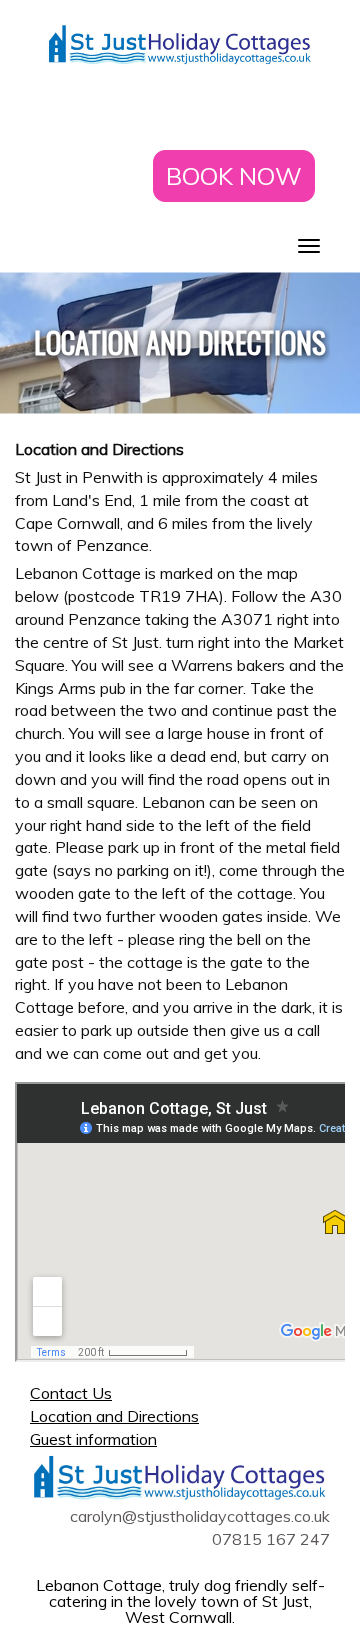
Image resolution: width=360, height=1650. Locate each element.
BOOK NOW (234, 176)
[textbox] (180, 343)
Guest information (93, 1439)
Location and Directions (114, 1416)
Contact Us (71, 1393)
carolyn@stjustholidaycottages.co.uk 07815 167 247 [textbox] (200, 1527)
